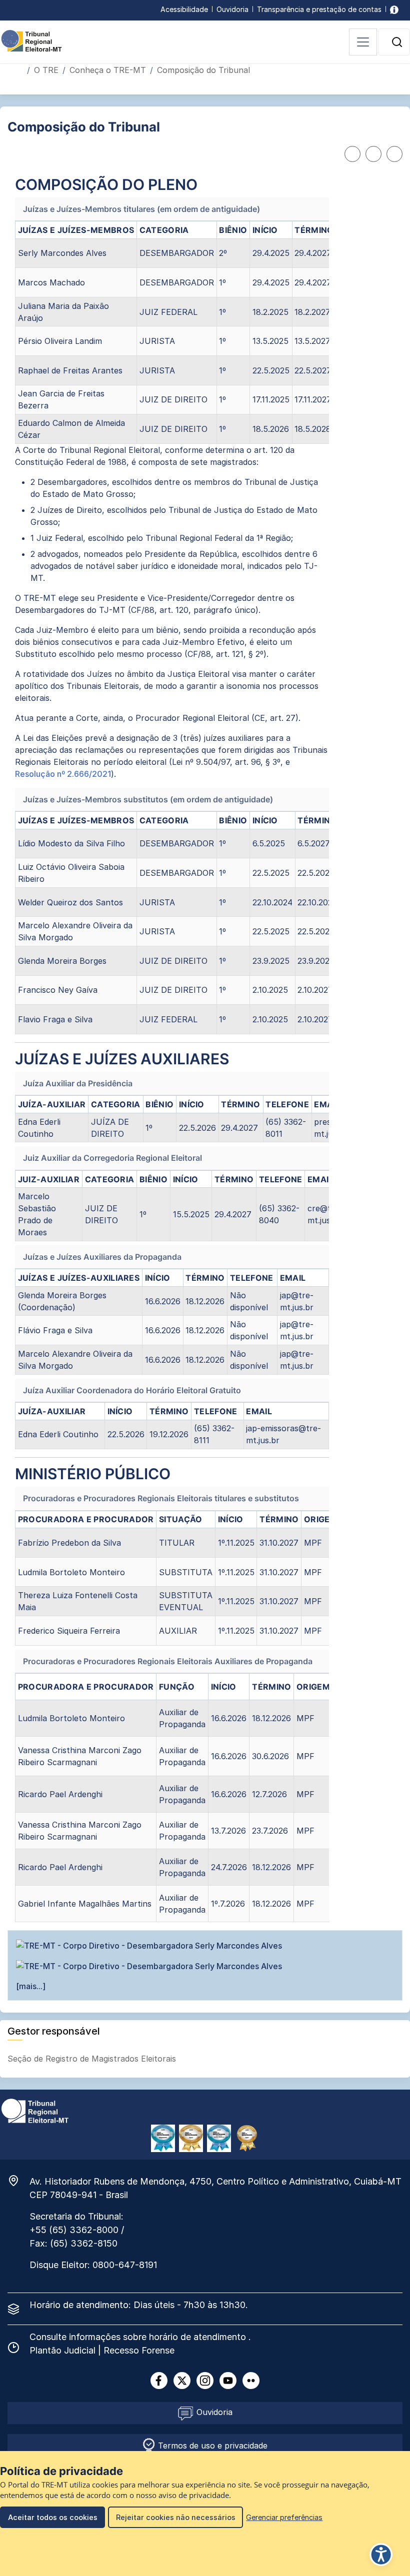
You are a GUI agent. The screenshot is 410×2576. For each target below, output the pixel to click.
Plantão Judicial (64, 2350)
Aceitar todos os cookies (53, 2517)
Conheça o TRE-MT (108, 70)
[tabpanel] (172, 1049)
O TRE (46, 70)
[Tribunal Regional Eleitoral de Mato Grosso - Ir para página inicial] (31, 40)
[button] (397, 42)
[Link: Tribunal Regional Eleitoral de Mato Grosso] (35, 2110)
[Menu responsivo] (363, 42)
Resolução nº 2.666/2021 (63, 774)
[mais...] (31, 1986)
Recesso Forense (139, 2350)
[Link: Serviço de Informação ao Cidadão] (394, 9)
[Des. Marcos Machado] (205, 1966)
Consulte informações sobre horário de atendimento (139, 2337)
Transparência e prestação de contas (319, 9)
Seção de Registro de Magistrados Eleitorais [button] (93, 2059)
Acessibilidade (184, 9)
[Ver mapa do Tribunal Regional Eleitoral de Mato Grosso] (18, 2181)
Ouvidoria (232, 9)
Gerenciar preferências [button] (284, 2517)
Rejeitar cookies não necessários (176, 2517)
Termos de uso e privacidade (211, 2446)
